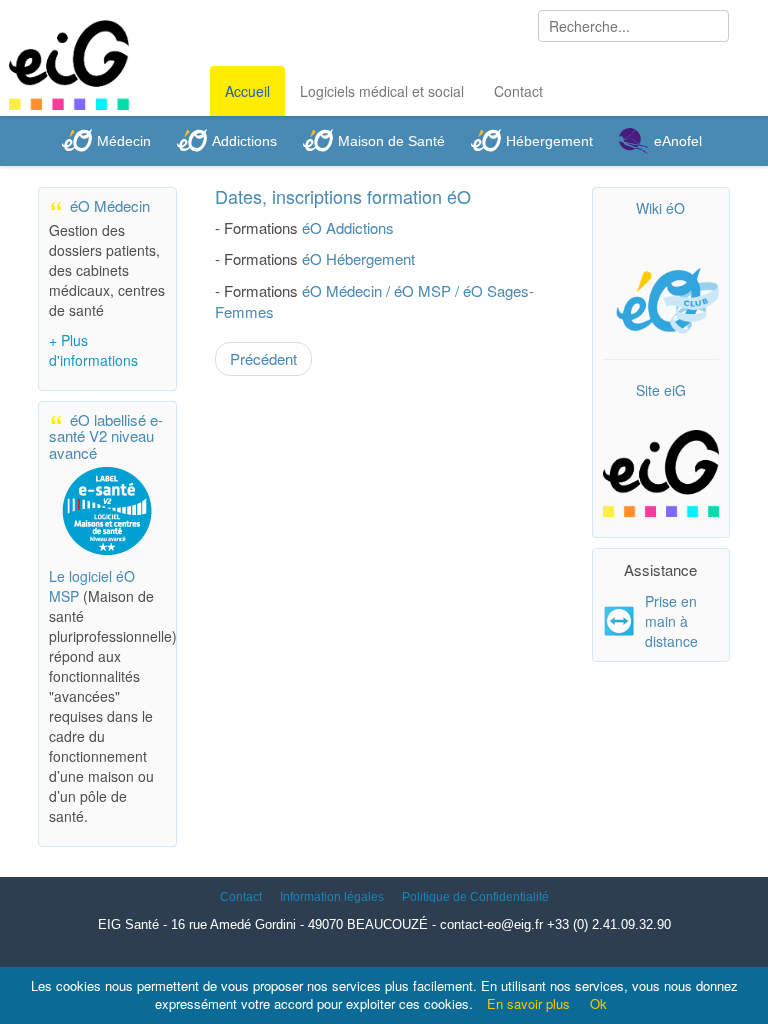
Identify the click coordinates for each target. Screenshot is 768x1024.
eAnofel (678, 141)
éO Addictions (348, 227)
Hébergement (549, 141)
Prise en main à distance (671, 621)
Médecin (124, 141)
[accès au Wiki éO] (661, 296)
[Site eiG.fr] (661, 463)
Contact (518, 91)
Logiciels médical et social (382, 91)
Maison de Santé (391, 141)
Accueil (247, 91)
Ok (598, 1003)
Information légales (332, 897)
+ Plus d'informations (93, 350)
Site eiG (661, 390)
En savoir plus (528, 1003)
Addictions (244, 141)
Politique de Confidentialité (475, 897)
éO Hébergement (358, 258)
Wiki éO (660, 208)
